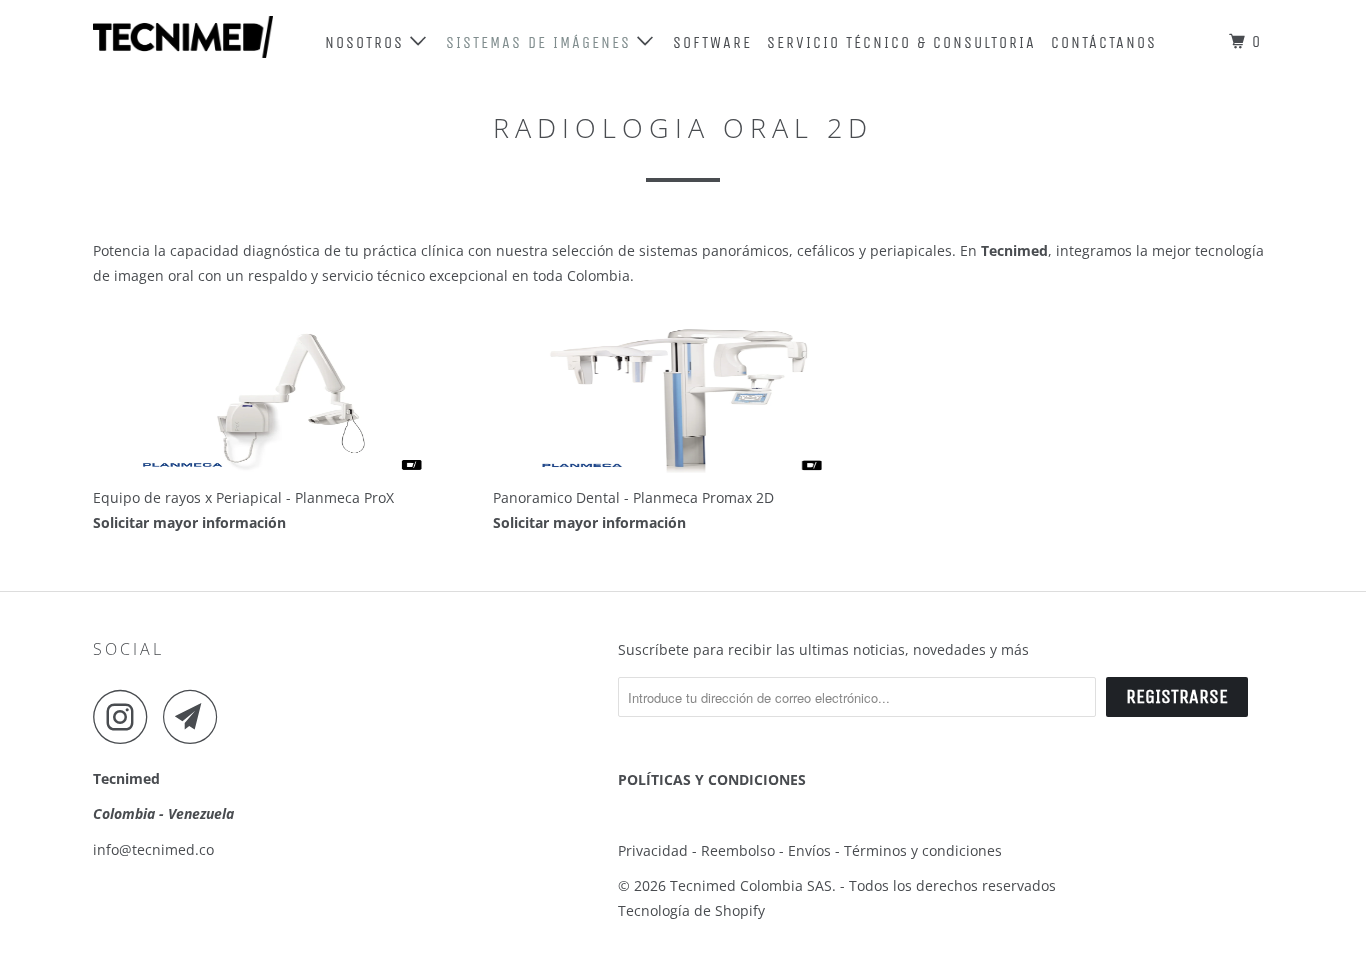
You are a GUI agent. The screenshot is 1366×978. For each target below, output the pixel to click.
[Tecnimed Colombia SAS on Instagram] (126, 716)
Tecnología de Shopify (691, 910)
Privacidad (655, 850)
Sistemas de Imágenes (541, 42)
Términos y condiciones (923, 850)
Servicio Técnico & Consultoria (901, 42)
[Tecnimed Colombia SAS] (195, 37)
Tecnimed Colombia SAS (751, 885)
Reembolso (738, 850)
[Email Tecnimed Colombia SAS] (196, 716)
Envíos (811, 850)
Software (712, 42)
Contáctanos (1104, 42)
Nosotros (367, 42)
